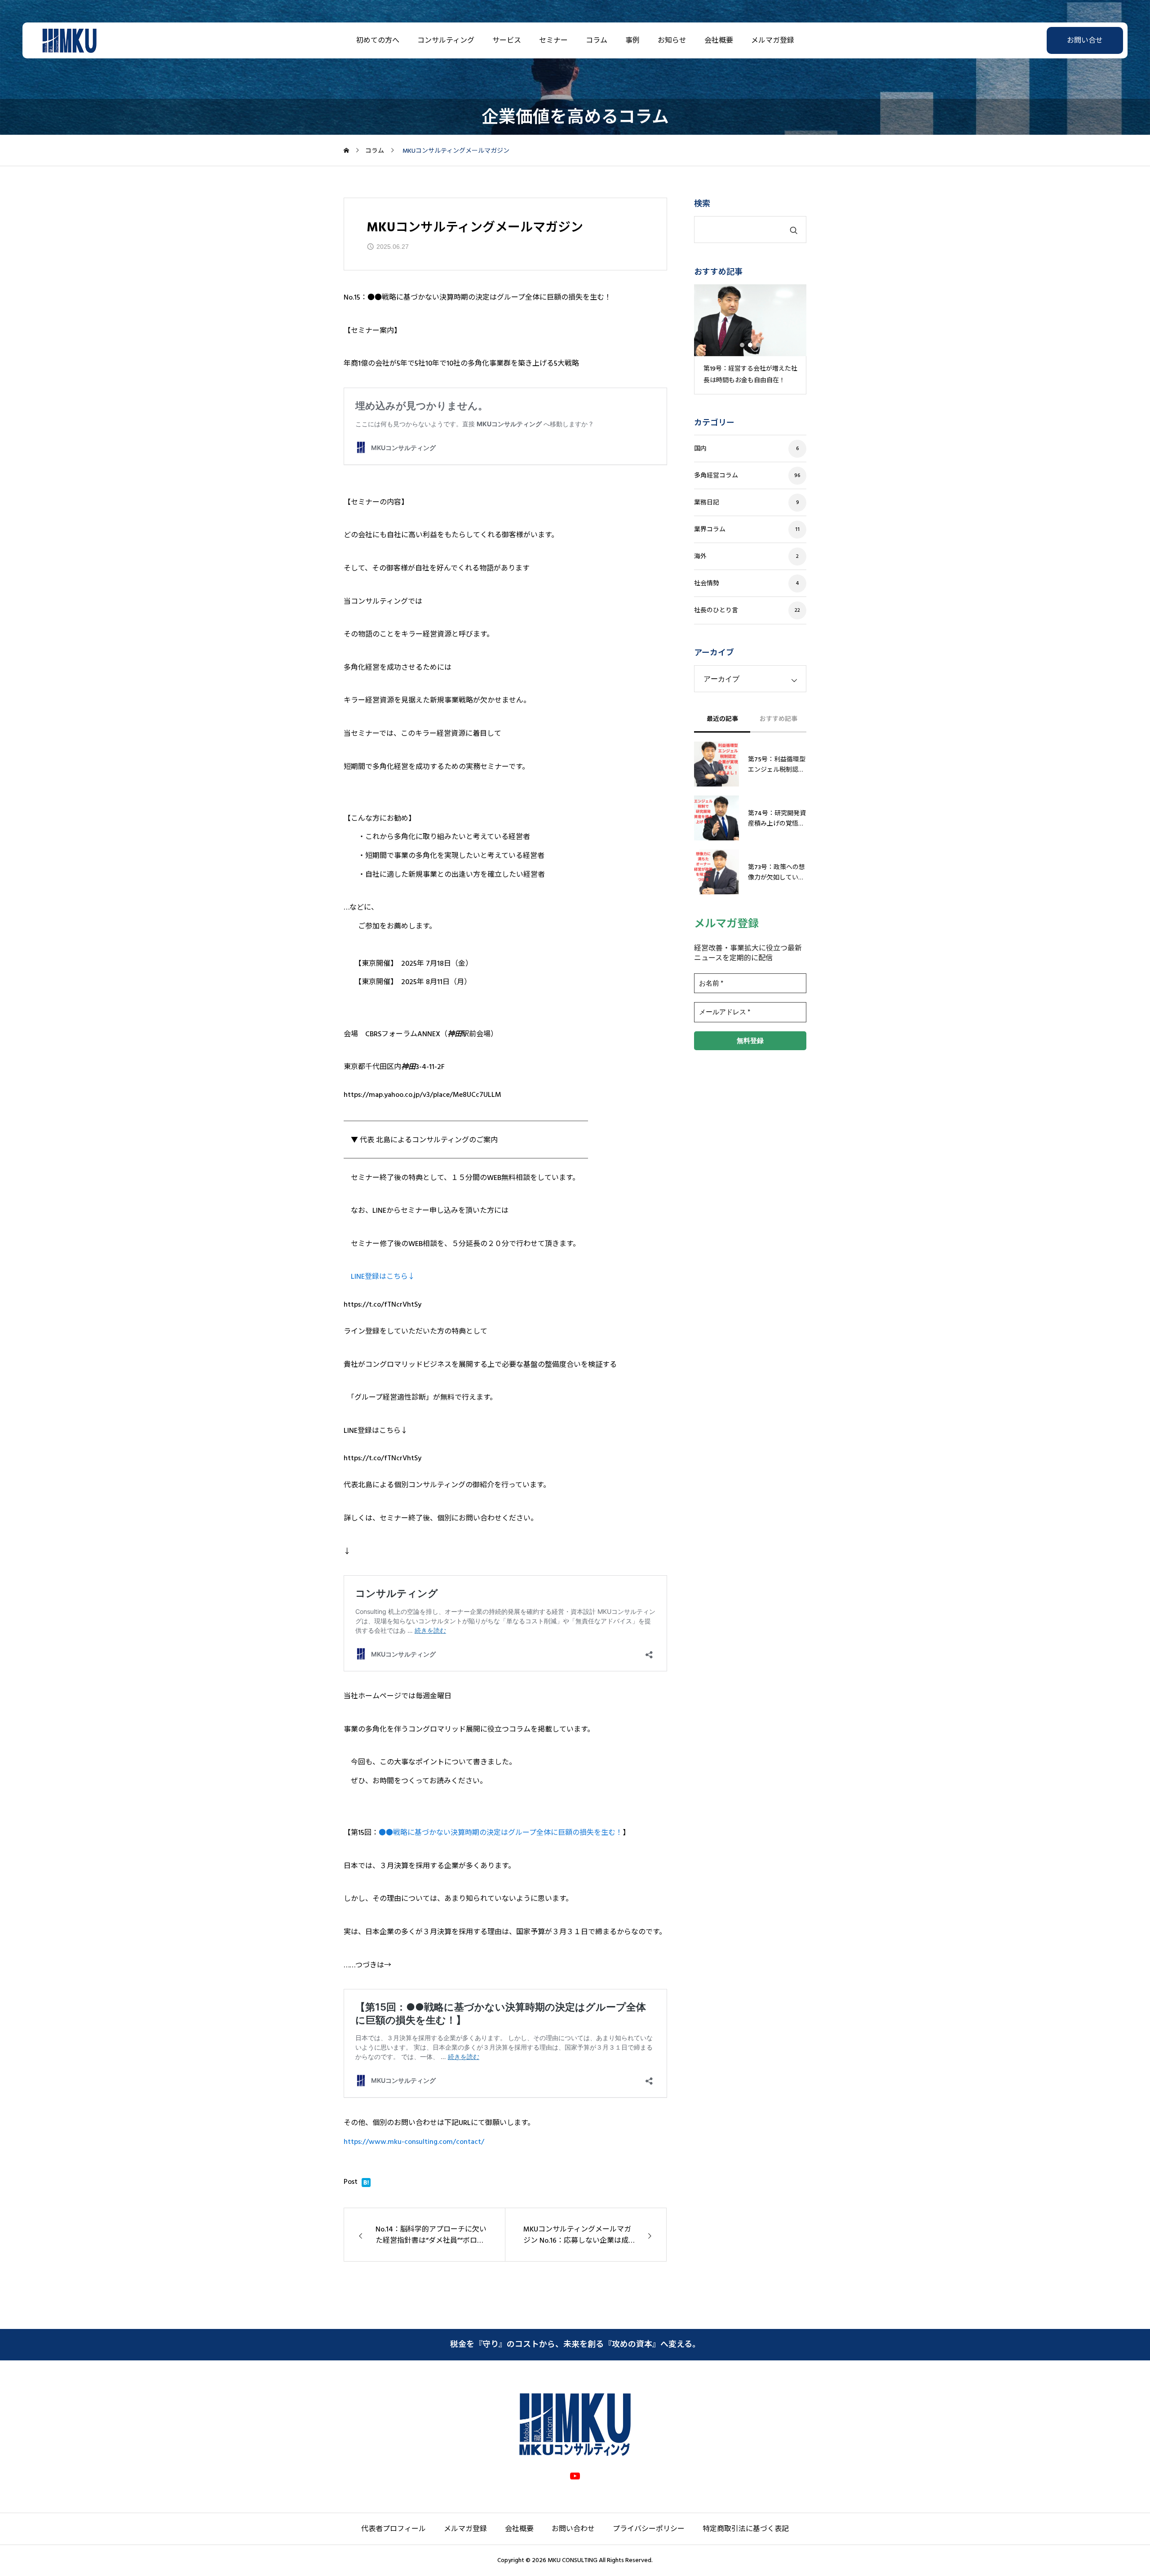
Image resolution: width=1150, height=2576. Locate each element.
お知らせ (672, 40)
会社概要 (719, 40)
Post (351, 2182)
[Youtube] (575, 2476)
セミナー (553, 40)
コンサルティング (446, 40)
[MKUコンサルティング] (69, 40)
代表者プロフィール (394, 2529)
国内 (700, 449)
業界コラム (710, 530)
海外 (700, 557)
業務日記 (707, 503)
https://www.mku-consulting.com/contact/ (414, 2142)
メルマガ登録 (773, 40)
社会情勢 (707, 583)
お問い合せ (1085, 40)
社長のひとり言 (716, 610)
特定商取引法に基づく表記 (746, 2529)
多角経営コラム (716, 476)
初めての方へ (378, 40)
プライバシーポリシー (649, 2529)
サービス (507, 40)
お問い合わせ (573, 2529)
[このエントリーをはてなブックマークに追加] (366, 2185)
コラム (597, 40)
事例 (632, 40)
